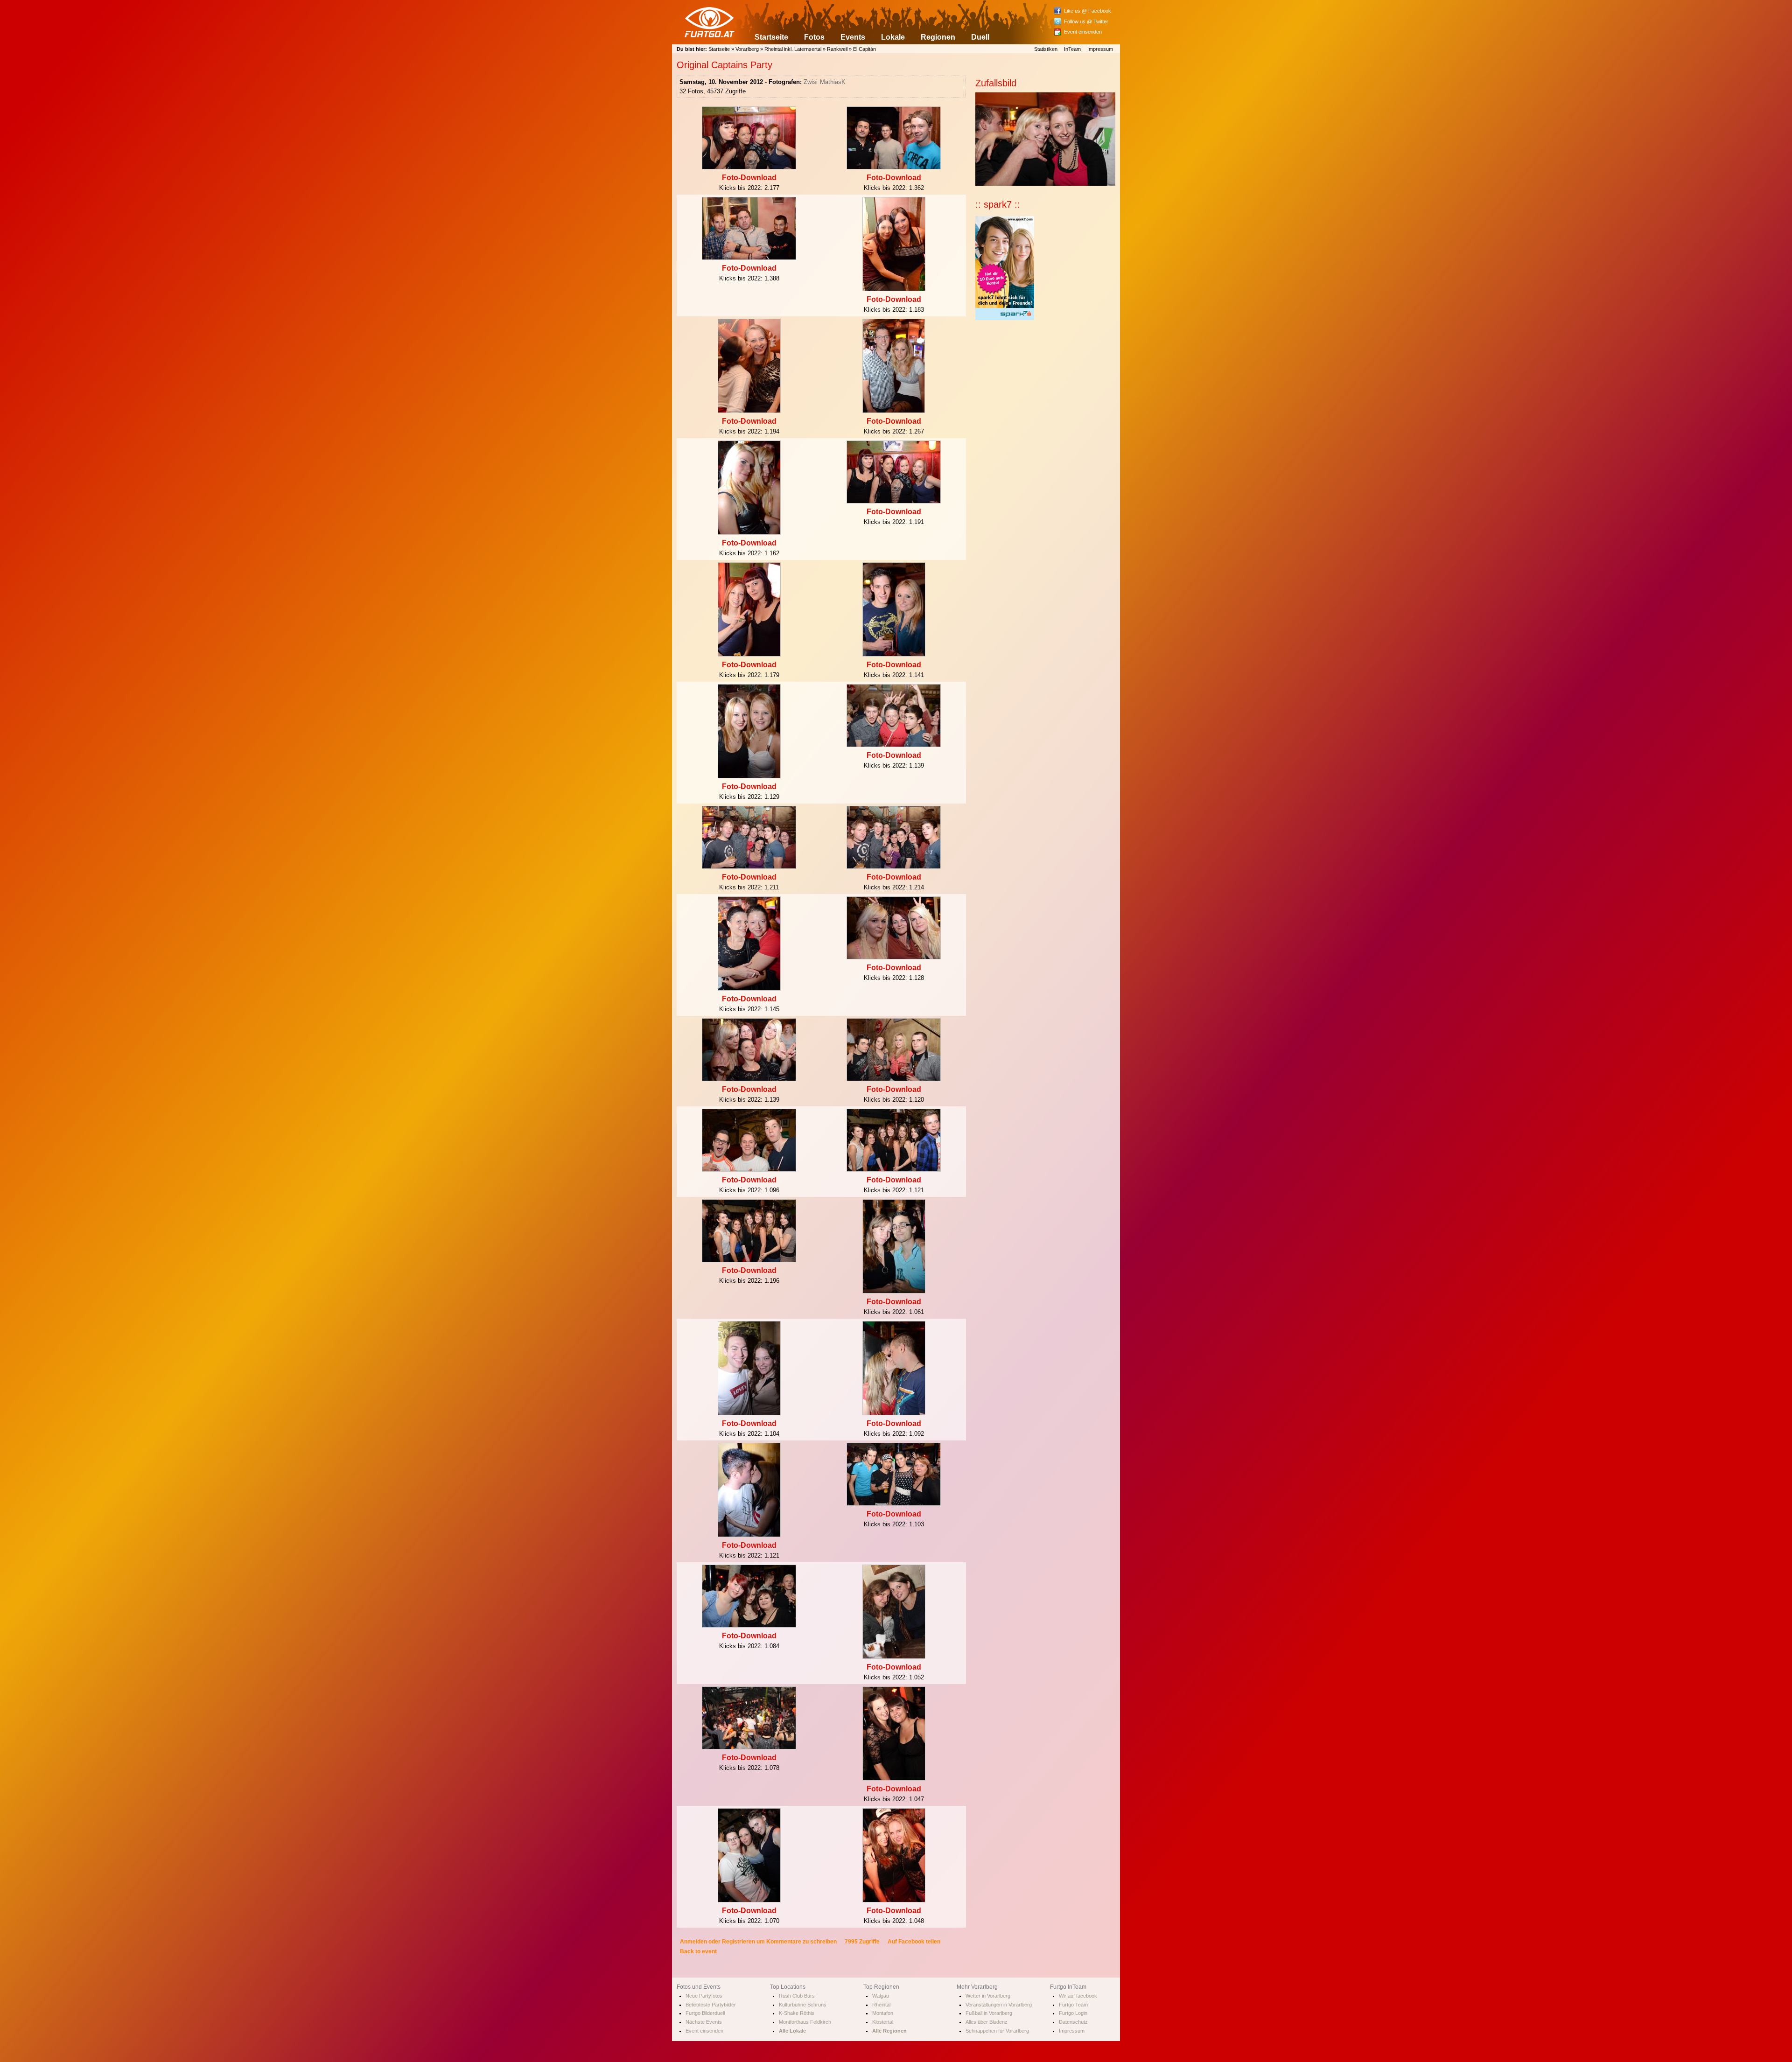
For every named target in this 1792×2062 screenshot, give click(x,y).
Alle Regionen (889, 2031)
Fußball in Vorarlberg (989, 2013)
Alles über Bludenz (987, 2022)
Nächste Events (704, 2022)
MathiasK (833, 82)
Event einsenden (1083, 32)
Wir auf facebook (1078, 1996)
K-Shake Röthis (797, 2013)
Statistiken (1046, 49)
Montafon (883, 2013)
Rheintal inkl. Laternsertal (793, 49)
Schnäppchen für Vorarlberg (997, 2031)
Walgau (881, 1996)
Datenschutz (1073, 2022)
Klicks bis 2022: (742, 188)
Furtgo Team (1073, 2005)
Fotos (814, 37)
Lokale (893, 37)
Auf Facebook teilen (914, 1942)
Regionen (938, 37)
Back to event (698, 1951)
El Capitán (864, 49)
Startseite (771, 37)
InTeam (1072, 49)
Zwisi (811, 82)
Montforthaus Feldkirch (805, 2022)
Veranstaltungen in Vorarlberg (999, 2005)
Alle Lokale (792, 2031)
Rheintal (881, 2005)
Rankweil (837, 49)
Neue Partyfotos (704, 1996)
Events (853, 37)
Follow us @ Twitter (1086, 21)
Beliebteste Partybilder (711, 2005)
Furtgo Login (1073, 2013)
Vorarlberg (747, 49)
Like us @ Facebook (1088, 11)
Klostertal (883, 2022)
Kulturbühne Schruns (803, 2005)
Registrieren (738, 1942)
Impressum (1100, 49)
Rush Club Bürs (797, 1996)
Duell (980, 37)
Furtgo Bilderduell (705, 2013)
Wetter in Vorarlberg (988, 1996)
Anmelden (693, 1942)
